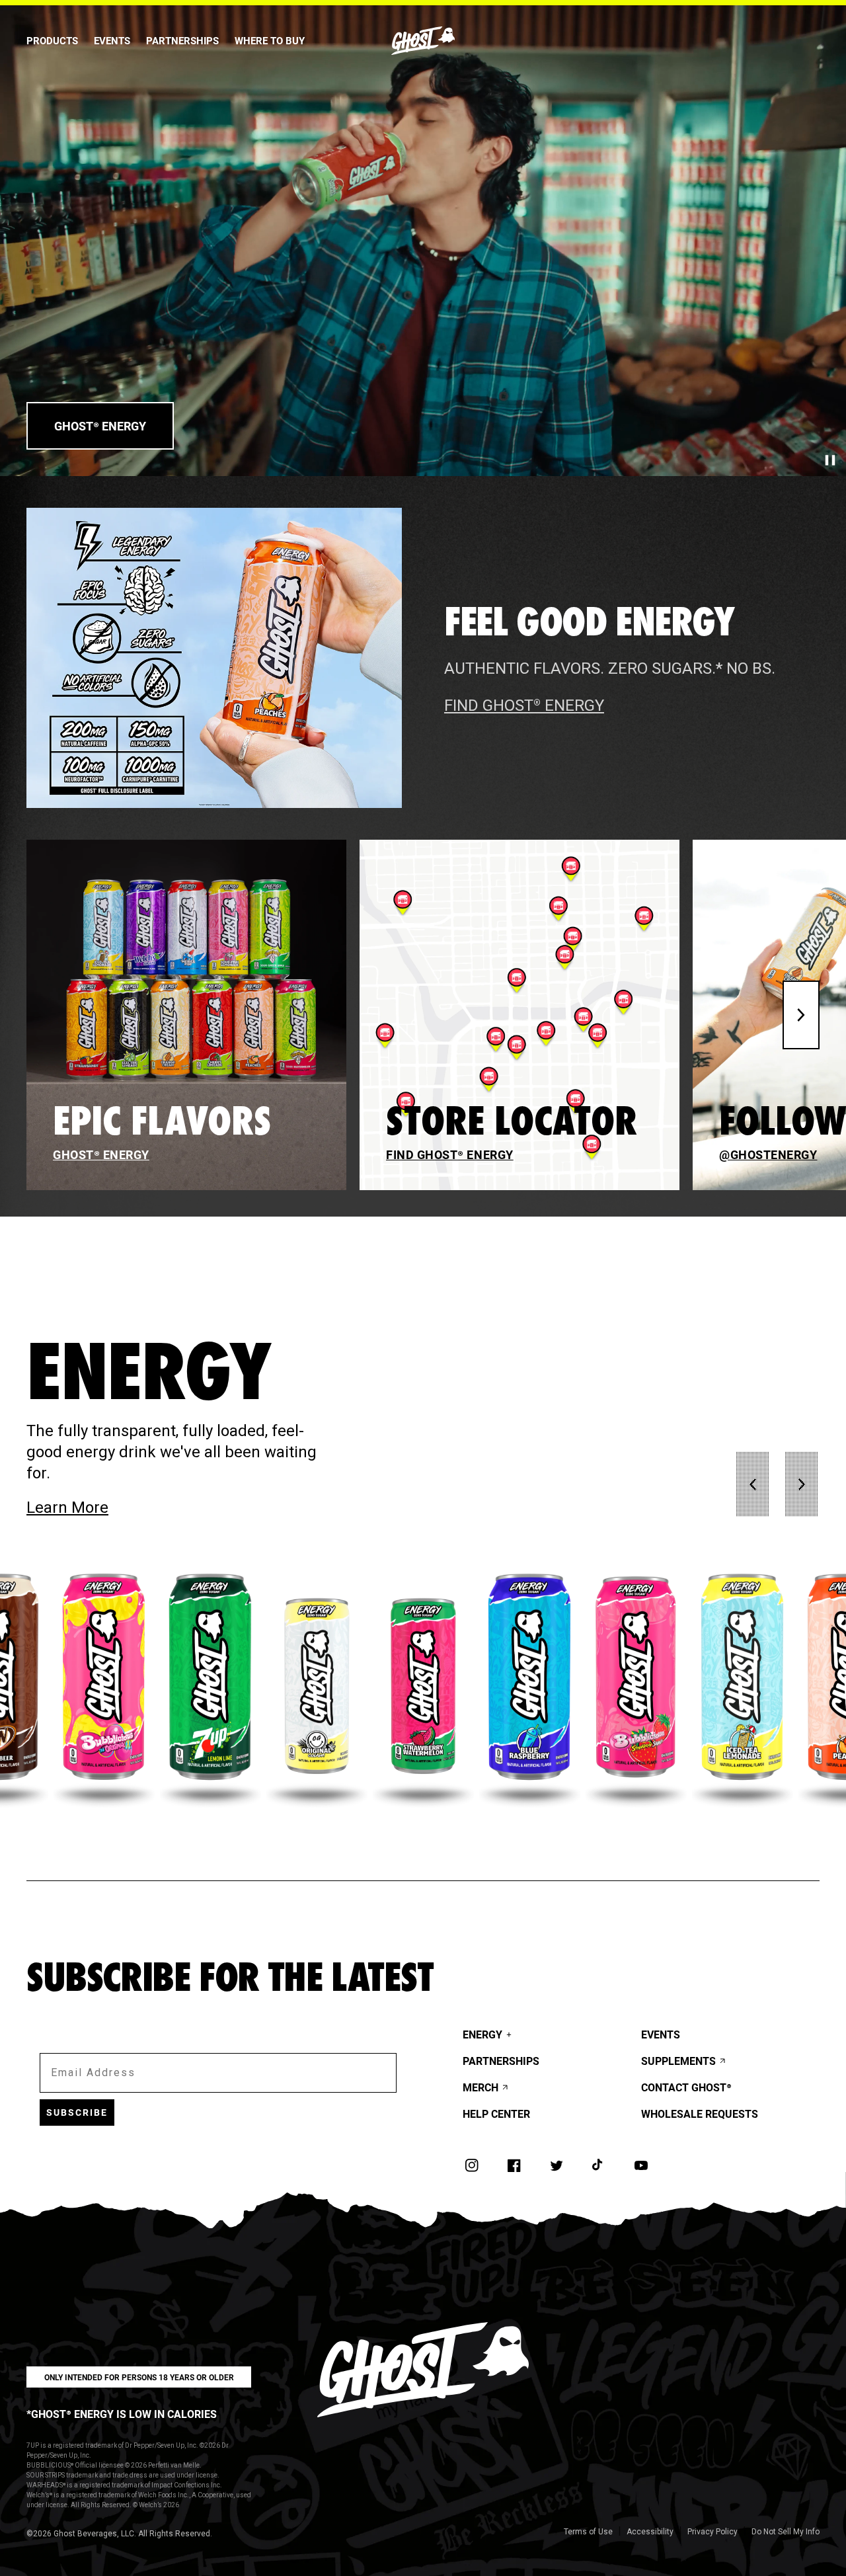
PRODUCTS (52, 40)
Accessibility (650, 2532)
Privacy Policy (712, 2532)
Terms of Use (588, 2532)
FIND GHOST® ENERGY (524, 705)
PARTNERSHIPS (182, 40)
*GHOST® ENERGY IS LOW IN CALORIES (122, 2414)
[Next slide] (801, 1015)
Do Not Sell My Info (786, 2532)
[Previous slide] (753, 1484)
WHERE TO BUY (270, 40)
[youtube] (641, 2165)
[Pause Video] (830, 460)
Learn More (134, 1507)
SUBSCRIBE (77, 2112)
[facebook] (514, 2165)
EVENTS (112, 40)
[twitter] (557, 2165)
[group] (104, 1686)
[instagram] (472, 2165)
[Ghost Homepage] (423, 41)
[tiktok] (599, 2165)
